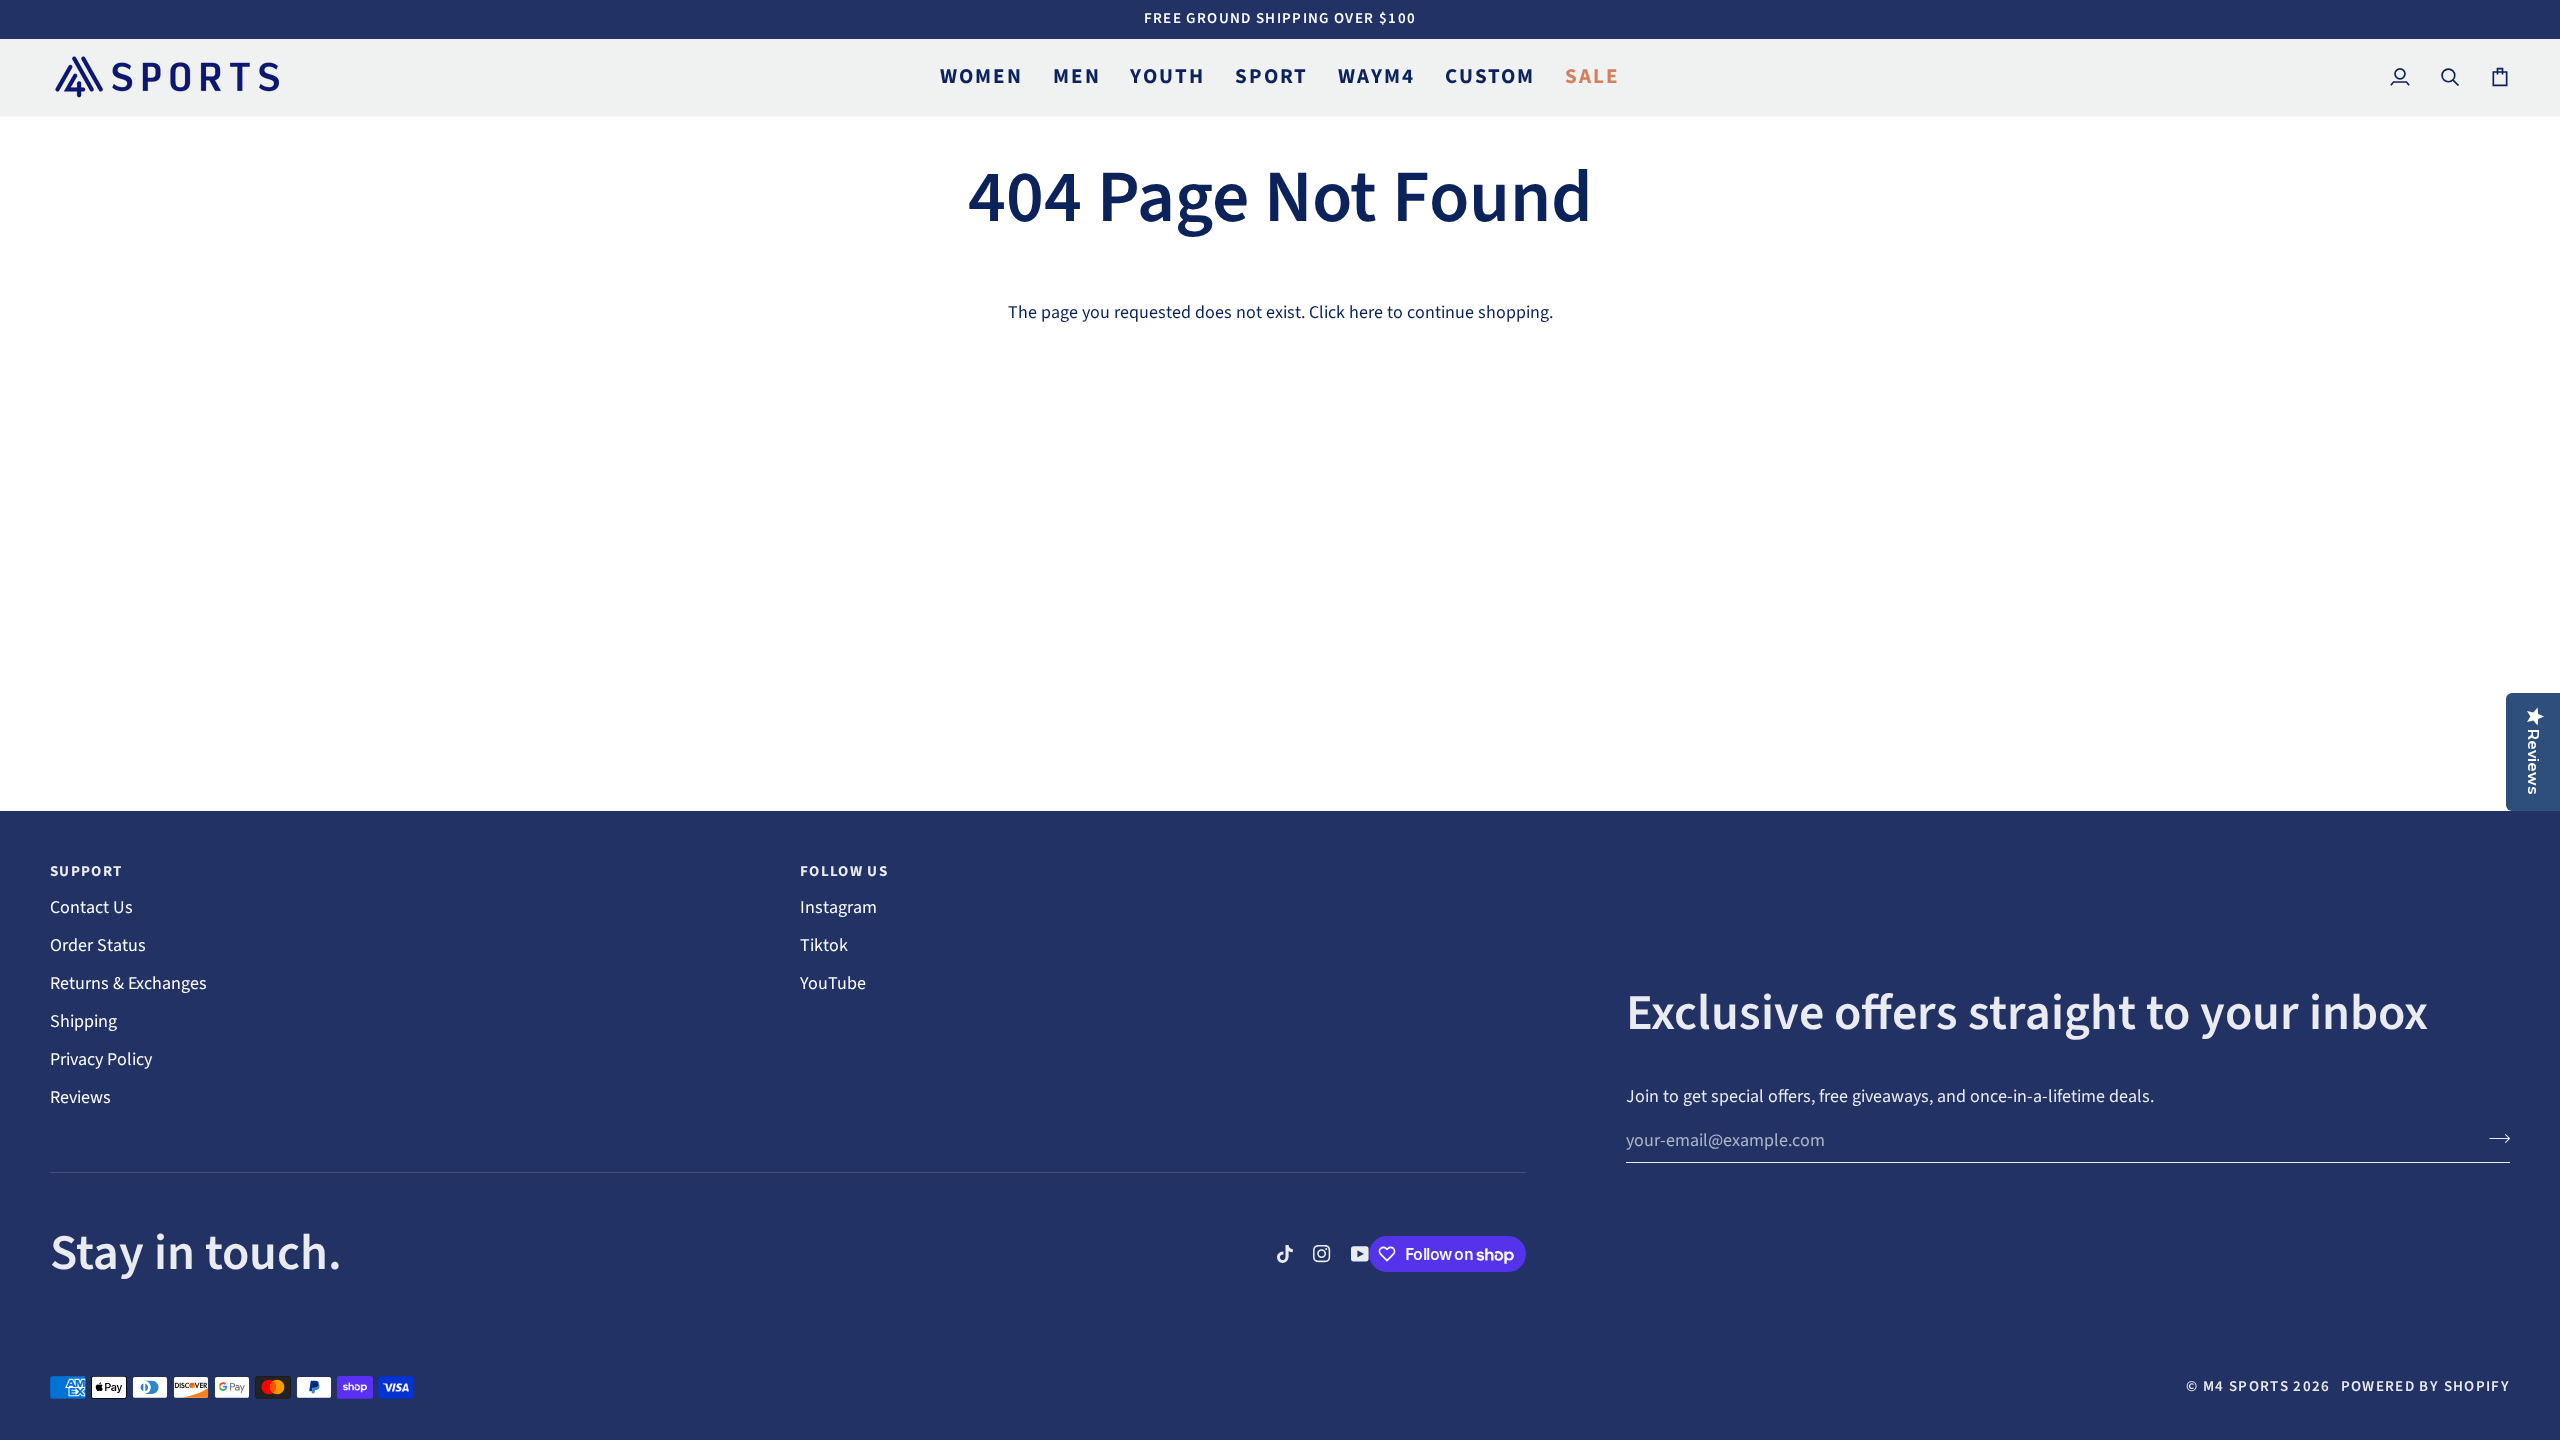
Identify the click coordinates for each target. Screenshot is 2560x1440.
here (1366, 312)
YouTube (833, 983)
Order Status (98, 945)
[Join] (2493, 1138)
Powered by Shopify (2425, 1386)
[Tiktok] (1285, 1254)
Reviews (80, 1097)
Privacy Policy (101, 1059)
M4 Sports (2246, 1386)
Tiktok (824, 945)
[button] (981, 77)
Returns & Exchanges (128, 983)
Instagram (838, 907)
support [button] (86, 871)
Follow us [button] (844, 871)
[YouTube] (1360, 1254)
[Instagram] (1322, 1254)
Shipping (83, 1021)
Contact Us (91, 907)
